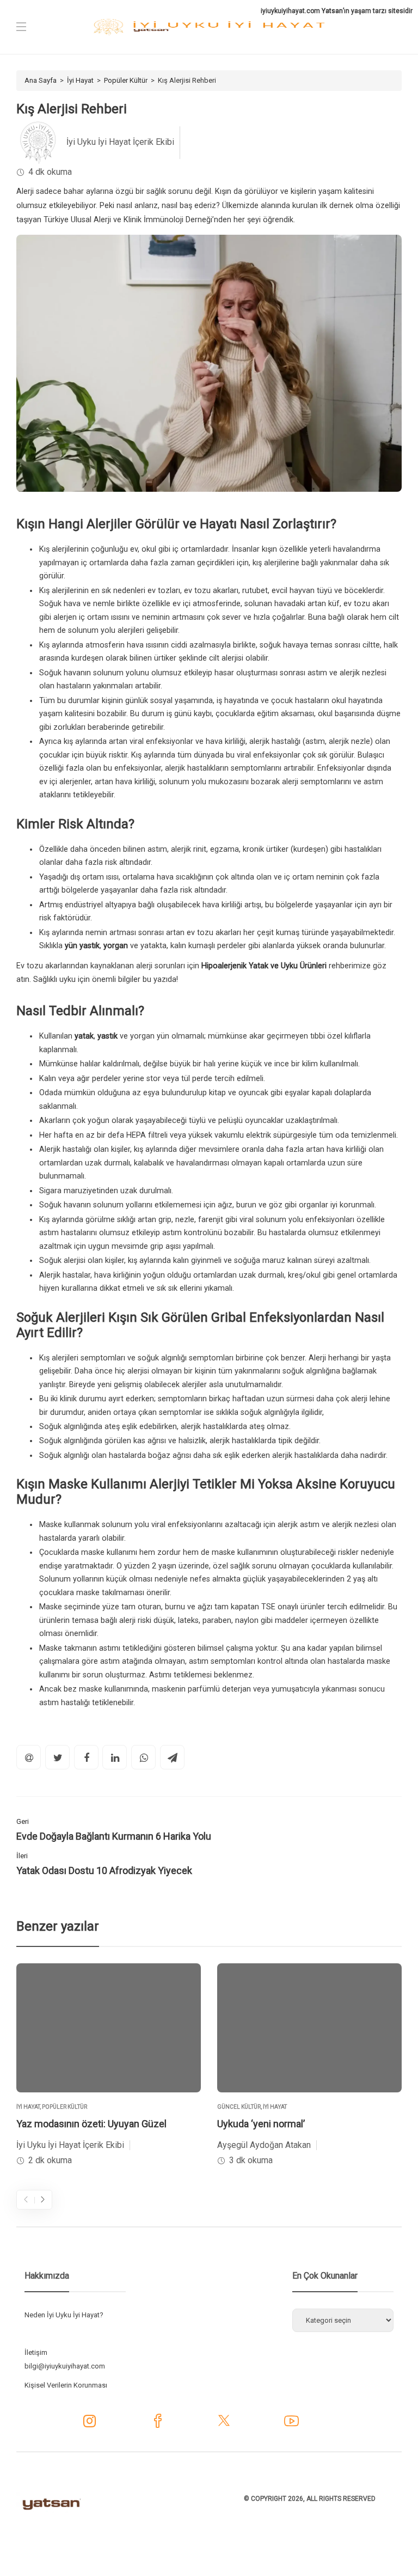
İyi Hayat (80, 80)
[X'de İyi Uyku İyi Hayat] (224, 2425)
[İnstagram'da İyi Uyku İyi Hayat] (90, 2424)
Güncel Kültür (239, 2107)
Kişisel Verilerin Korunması (66, 2385)
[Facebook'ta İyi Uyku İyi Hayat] (158, 2425)
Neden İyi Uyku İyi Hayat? (64, 2315)
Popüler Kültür (126, 80)
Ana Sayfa (41, 80)
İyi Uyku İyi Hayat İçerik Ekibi (120, 142)
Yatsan (332, 11)
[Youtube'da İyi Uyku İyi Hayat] (291, 2425)
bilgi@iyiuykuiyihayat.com (65, 2366)
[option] (109, 2066)
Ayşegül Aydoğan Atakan (264, 2145)
